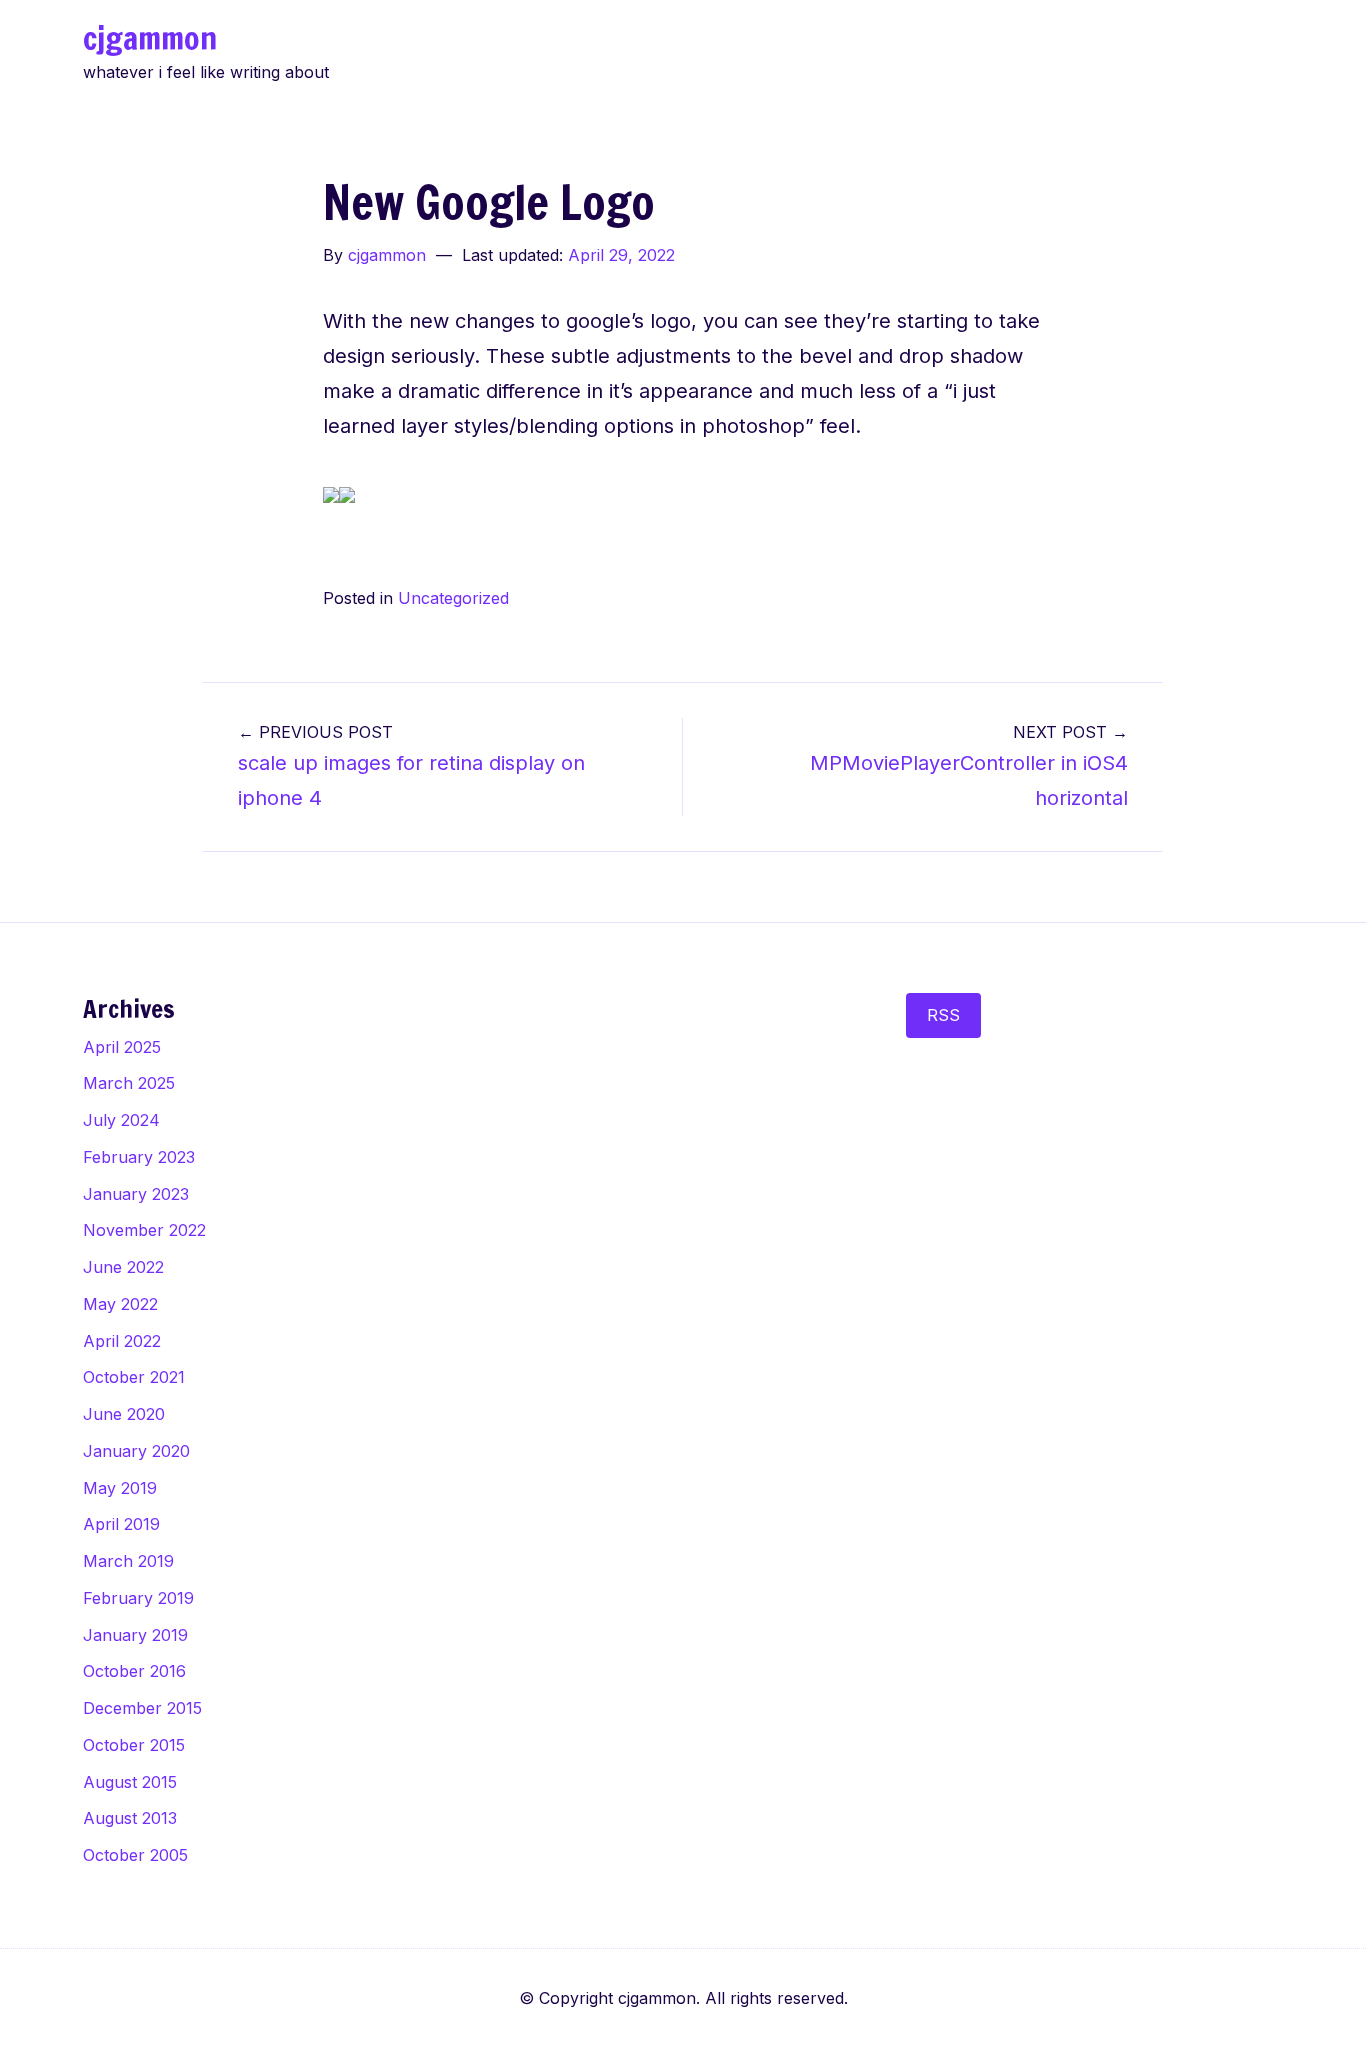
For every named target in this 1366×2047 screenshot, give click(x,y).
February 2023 (139, 1157)
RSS (943, 1015)
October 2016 (134, 1671)
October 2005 (135, 1855)
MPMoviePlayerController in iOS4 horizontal (969, 766)
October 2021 (134, 1377)
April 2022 (122, 1341)
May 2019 (120, 1488)
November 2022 (144, 1230)
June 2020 (124, 1414)
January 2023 (136, 1194)
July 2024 (121, 1120)
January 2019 (135, 1635)
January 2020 (136, 1451)
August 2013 (130, 1818)
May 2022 (120, 1304)
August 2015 (130, 1782)
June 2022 (123, 1267)
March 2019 (128, 1561)
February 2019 (138, 1598)
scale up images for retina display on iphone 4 (411, 766)
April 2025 (122, 1047)
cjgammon (150, 38)
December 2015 (142, 1708)
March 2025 (129, 1083)
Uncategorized (453, 598)
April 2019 (121, 1524)
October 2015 (134, 1745)
